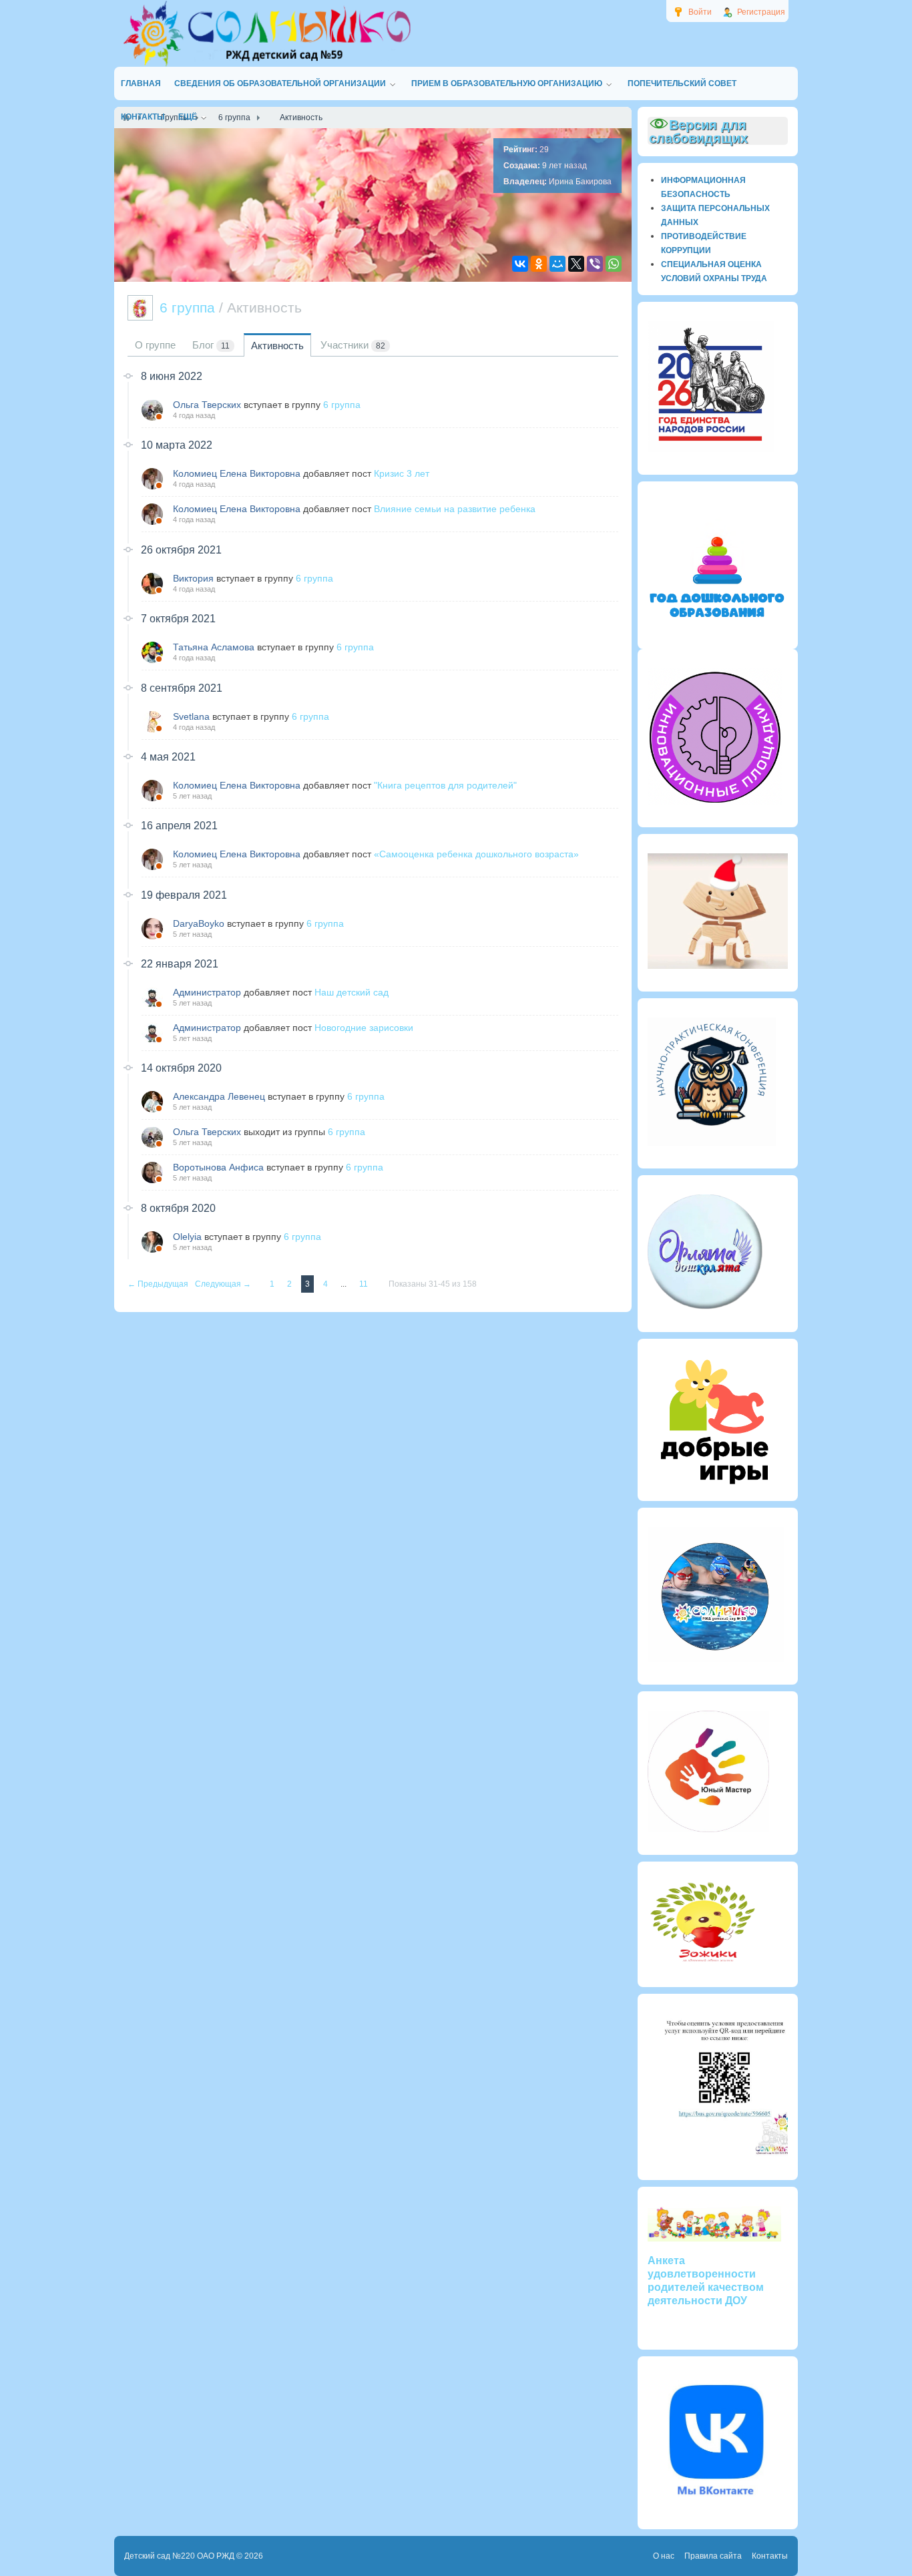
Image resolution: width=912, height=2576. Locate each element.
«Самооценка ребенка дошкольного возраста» (476, 854)
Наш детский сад (352, 992)
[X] (576, 264)
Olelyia (187, 1237)
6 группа (342, 405)
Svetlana (191, 716)
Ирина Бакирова (580, 182)
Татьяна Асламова (214, 647)
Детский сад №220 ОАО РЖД (179, 2556)
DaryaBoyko (199, 923)
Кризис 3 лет (402, 473)
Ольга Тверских (207, 405)
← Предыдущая (159, 1284)
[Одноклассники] (539, 264)
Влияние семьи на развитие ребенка (455, 509)
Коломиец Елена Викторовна (237, 473)
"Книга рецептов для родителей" (445, 785)
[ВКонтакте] (520, 264)
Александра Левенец (219, 1096)
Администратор (207, 992)
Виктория (193, 578)
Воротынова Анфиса (218, 1167)
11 (365, 1284)
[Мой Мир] (557, 264)
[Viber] (595, 264)
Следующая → (224, 1284)
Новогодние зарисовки (364, 1028)
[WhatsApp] (614, 264)
